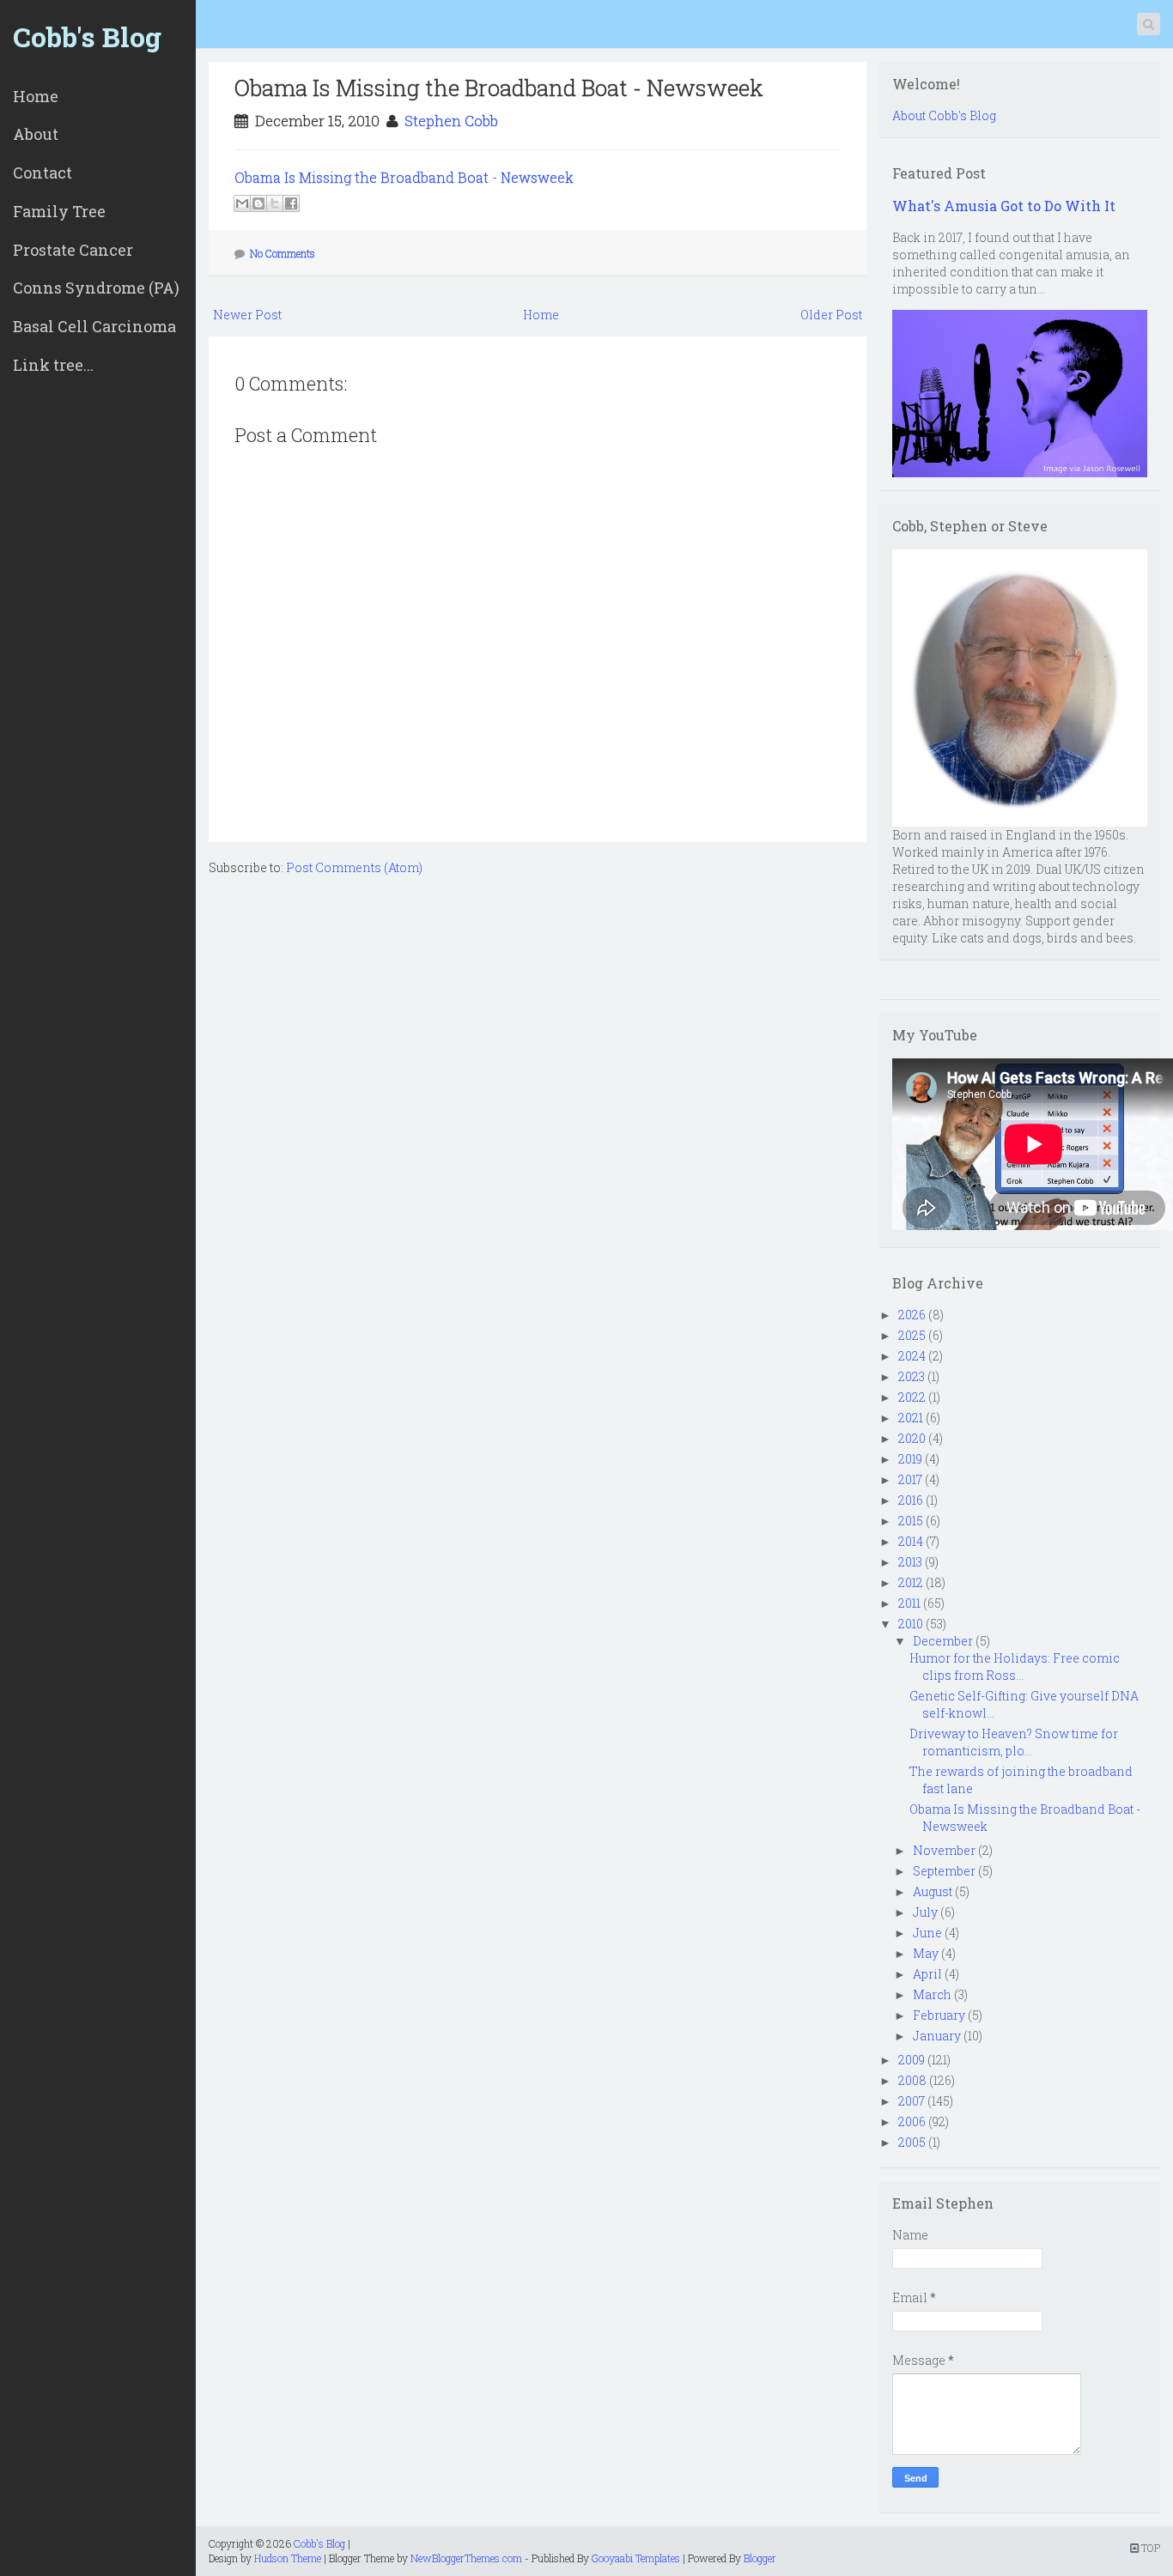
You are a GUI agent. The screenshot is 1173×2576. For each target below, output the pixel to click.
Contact (43, 173)
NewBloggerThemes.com (466, 2558)
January (937, 2036)
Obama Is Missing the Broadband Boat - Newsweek (499, 88)
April (927, 1974)
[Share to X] (275, 203)
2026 (912, 1315)
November (944, 1850)
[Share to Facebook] (291, 203)
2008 (912, 2080)
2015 (911, 1521)
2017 (910, 1479)
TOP (1149, 2548)
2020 (912, 1438)
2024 (912, 1356)
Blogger (760, 2558)
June (927, 1933)
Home (36, 96)
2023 (912, 1376)
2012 (911, 1582)
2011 (909, 1603)
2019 (910, 1459)
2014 (911, 1541)
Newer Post (247, 315)
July (925, 1912)
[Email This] (242, 203)
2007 (912, 2101)
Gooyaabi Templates (636, 2558)
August (933, 1891)
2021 (911, 1418)
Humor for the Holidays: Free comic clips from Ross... (1015, 1667)
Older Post (831, 315)
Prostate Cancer (73, 250)
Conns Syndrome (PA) (96, 288)
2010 (911, 1624)
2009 (912, 2060)
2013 (910, 1562)
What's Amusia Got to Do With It (1004, 206)
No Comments (283, 253)
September (944, 1871)
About (36, 134)
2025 (912, 1335)
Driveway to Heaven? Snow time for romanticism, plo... (1014, 1742)
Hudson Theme (288, 2558)
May (926, 1953)
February (939, 2015)
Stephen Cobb (451, 121)
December (943, 1641)
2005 (912, 2142)
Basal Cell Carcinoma (94, 326)
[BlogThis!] (258, 203)
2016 (911, 1500)
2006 (912, 2121)
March (932, 1994)
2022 (912, 1397)
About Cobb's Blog (944, 115)
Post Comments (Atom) (354, 867)
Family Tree (59, 211)
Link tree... (53, 365)
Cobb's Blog (87, 36)
